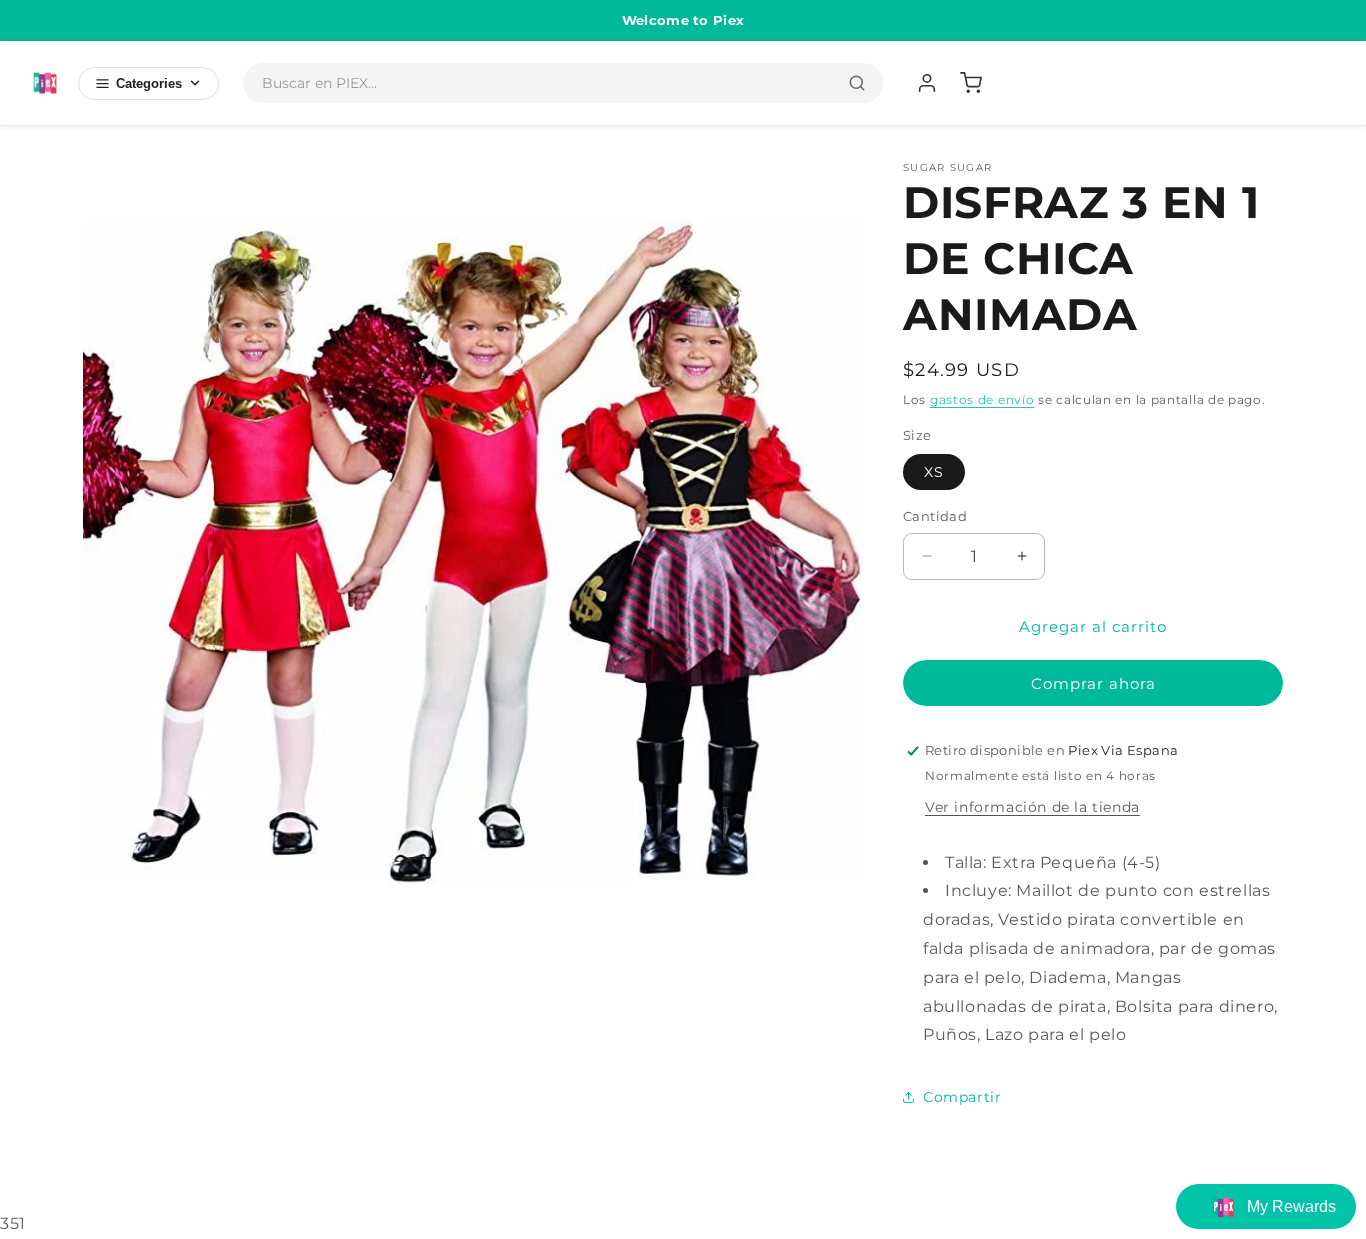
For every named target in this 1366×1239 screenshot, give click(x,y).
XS (934, 472)
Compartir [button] (962, 1097)
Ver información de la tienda (1032, 807)
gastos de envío (982, 399)
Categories (149, 83)
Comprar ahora (1093, 683)
